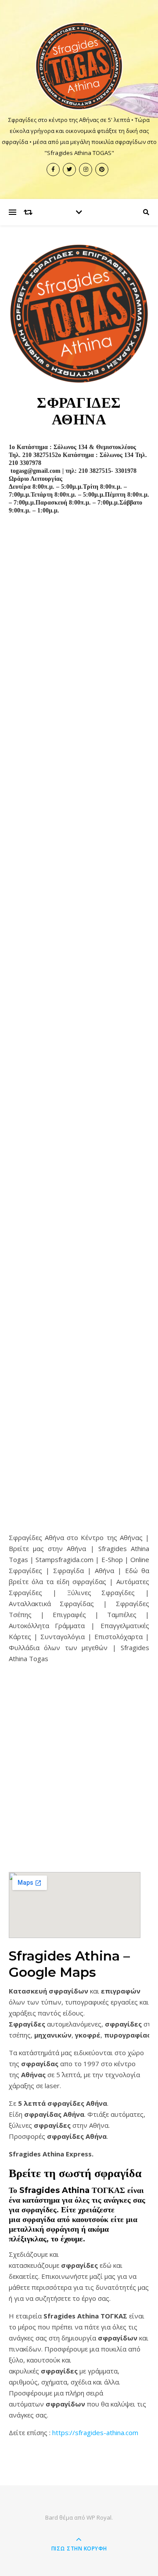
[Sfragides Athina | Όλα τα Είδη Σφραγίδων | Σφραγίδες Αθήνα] (79, 66)
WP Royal (99, 2517)
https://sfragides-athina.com (95, 2432)
